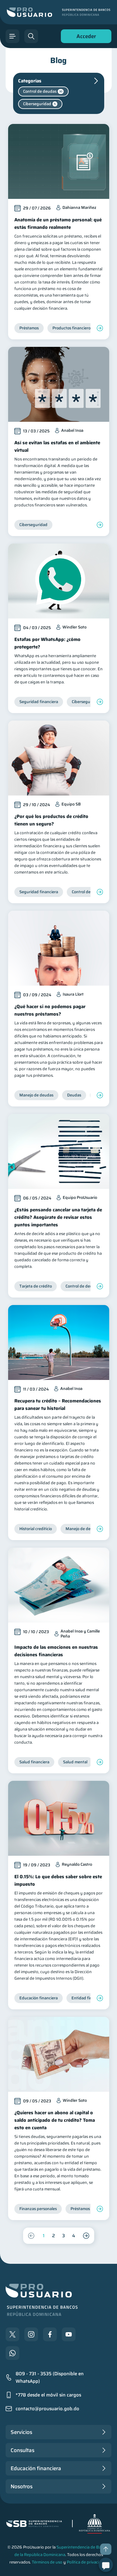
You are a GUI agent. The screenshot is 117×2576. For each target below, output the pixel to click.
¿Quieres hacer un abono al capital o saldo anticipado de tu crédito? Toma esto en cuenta (55, 2120)
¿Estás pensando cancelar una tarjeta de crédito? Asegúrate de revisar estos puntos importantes (58, 1217)
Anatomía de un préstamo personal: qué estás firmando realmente (58, 224)
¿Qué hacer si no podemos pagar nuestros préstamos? (50, 1010)
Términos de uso (47, 2562)
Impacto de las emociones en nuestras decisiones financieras (56, 1651)
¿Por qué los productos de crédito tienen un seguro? (51, 820)
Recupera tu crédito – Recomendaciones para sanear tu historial (58, 1405)
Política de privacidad (86, 2562)
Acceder (85, 38)
